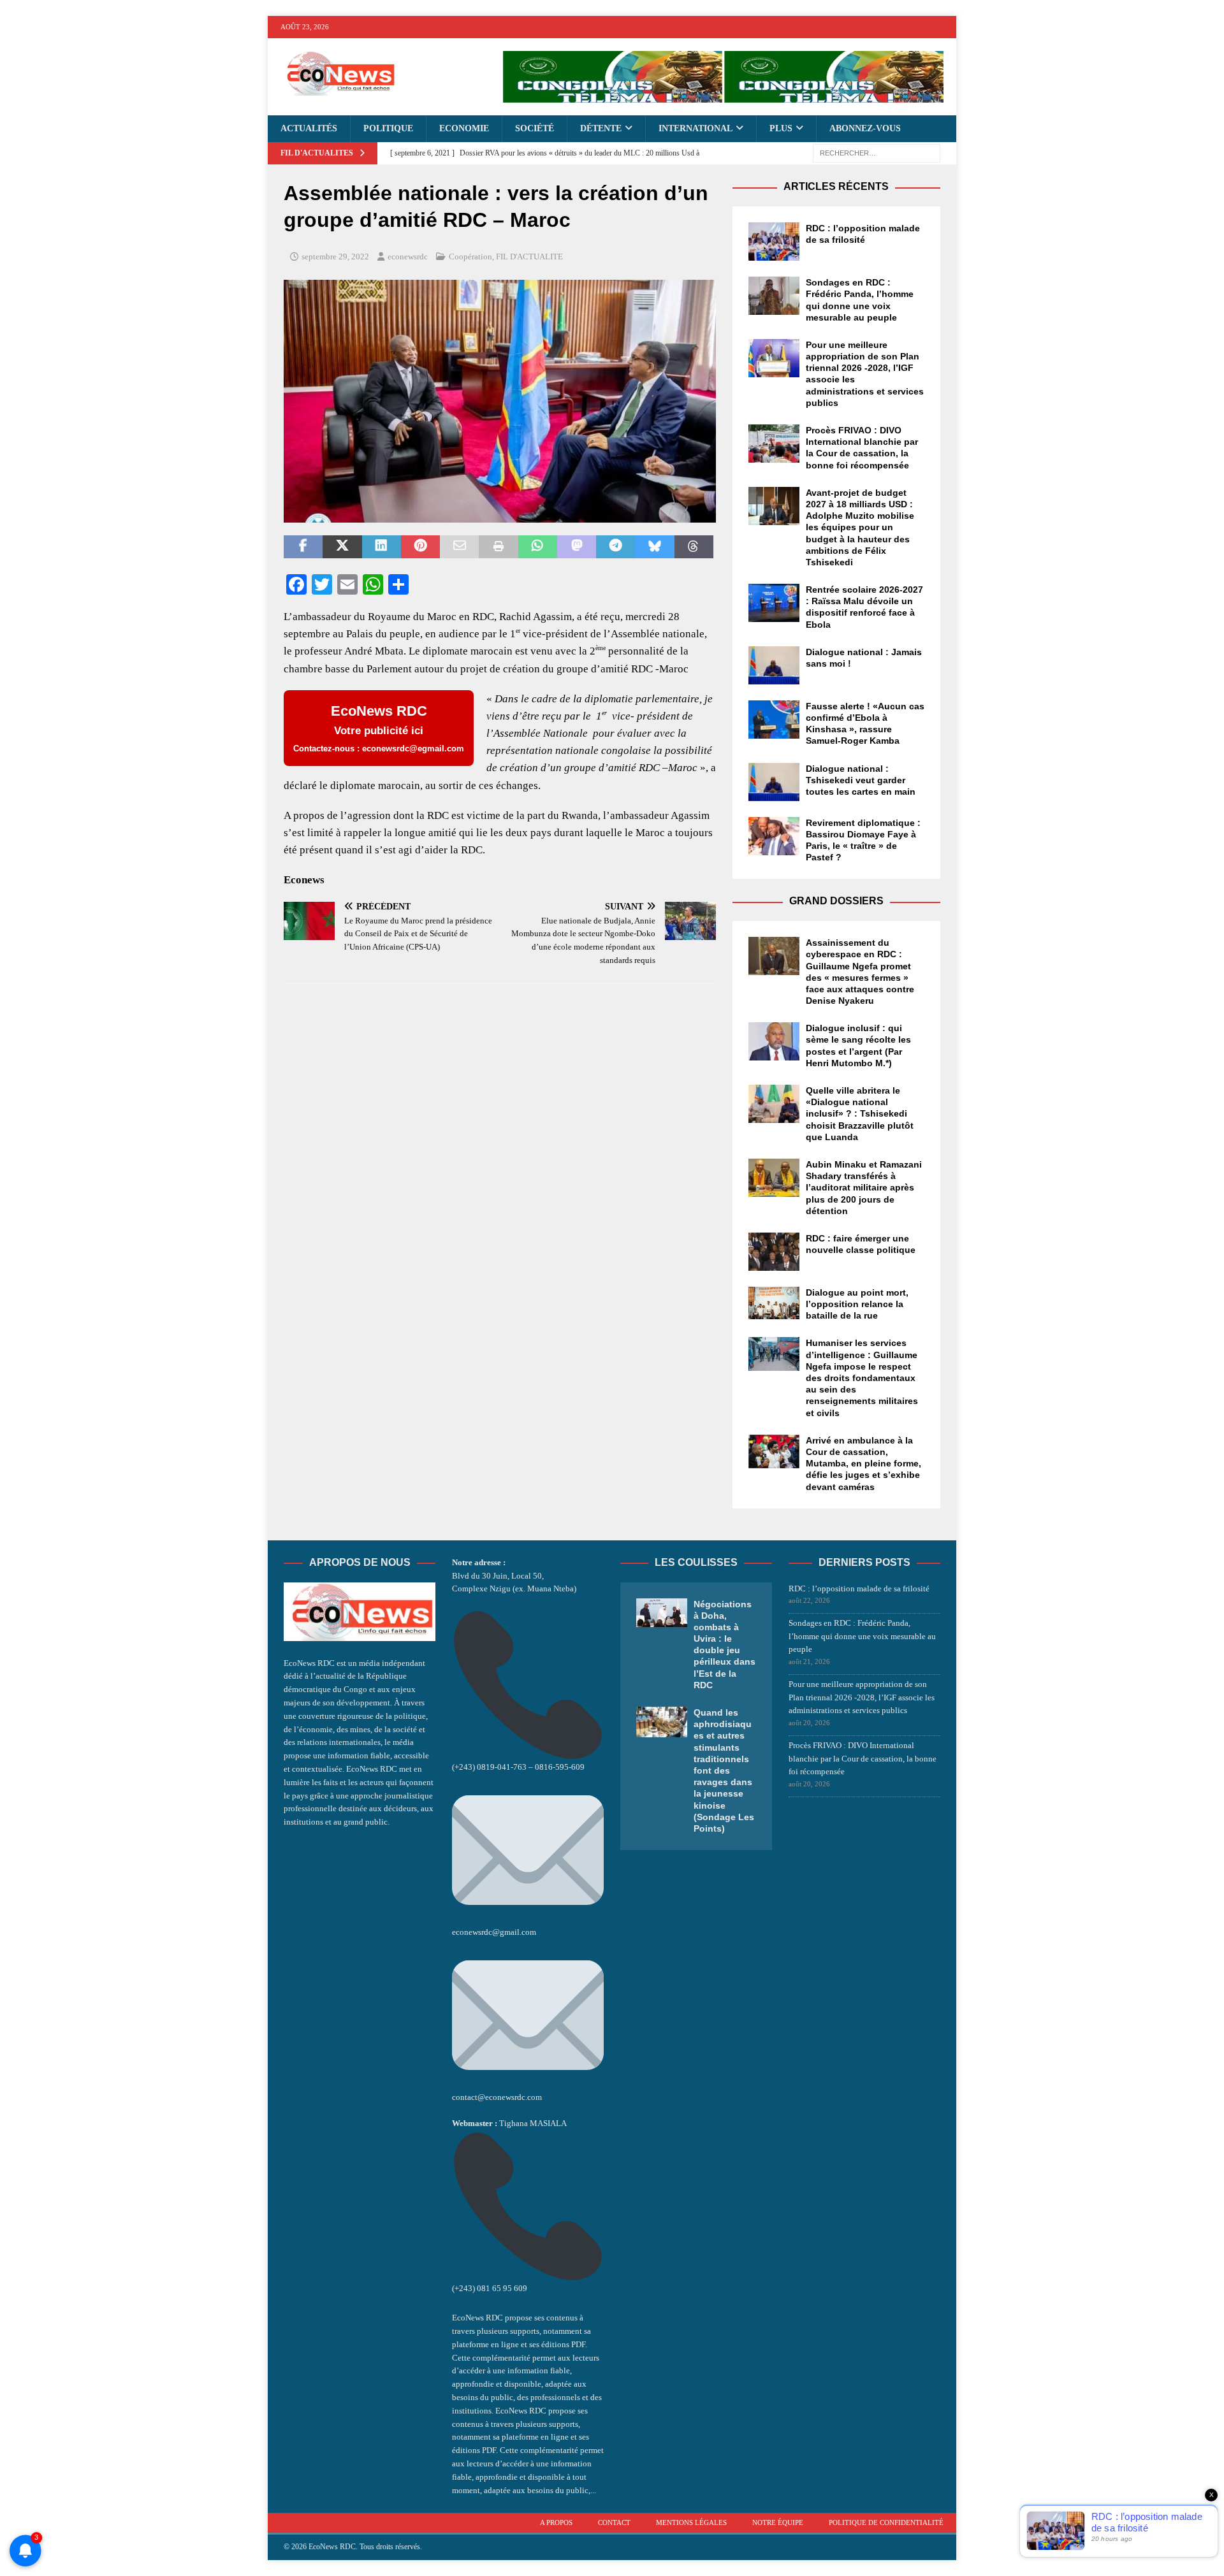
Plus (781, 128)
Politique (388, 128)
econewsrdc (408, 257)
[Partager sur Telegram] (616, 547)
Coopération (470, 257)
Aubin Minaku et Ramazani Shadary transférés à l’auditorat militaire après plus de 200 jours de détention (864, 1188)
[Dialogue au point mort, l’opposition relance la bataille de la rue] (774, 1303)
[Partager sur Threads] (694, 547)
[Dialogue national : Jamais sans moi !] (774, 665)
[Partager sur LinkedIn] (382, 547)
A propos (556, 2522)
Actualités (309, 128)
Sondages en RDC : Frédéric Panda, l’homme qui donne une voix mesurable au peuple (862, 1636)
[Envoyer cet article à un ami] (459, 547)
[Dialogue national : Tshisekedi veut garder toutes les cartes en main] (774, 782)
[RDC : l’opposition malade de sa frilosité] (774, 242)
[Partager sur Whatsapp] (538, 547)
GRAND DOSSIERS (836, 901)
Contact (614, 2522)
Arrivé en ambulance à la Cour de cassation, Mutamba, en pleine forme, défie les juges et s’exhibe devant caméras (863, 1464)
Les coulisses (696, 1562)
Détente (601, 128)
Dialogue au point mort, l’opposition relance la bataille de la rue (857, 1304)
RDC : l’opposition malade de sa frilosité (859, 1588)
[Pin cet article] (420, 547)
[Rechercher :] (877, 153)
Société (535, 128)
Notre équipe (778, 2522)
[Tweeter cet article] (342, 547)
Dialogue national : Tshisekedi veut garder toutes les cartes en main (861, 780)
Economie (464, 128)
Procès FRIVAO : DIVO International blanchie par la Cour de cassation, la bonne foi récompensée (863, 1759)
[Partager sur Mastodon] (577, 547)
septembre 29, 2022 (335, 257)
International (696, 128)
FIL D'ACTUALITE (529, 257)
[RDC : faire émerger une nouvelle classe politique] (774, 1252)
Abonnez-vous (865, 128)
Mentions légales (691, 2522)
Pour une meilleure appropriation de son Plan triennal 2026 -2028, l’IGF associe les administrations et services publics (862, 1697)
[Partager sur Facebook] (303, 547)
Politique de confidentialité (886, 2522)
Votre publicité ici (379, 728)
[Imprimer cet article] (498, 547)
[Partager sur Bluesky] (654, 547)
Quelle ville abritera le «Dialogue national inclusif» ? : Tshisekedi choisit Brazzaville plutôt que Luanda (860, 1114)
